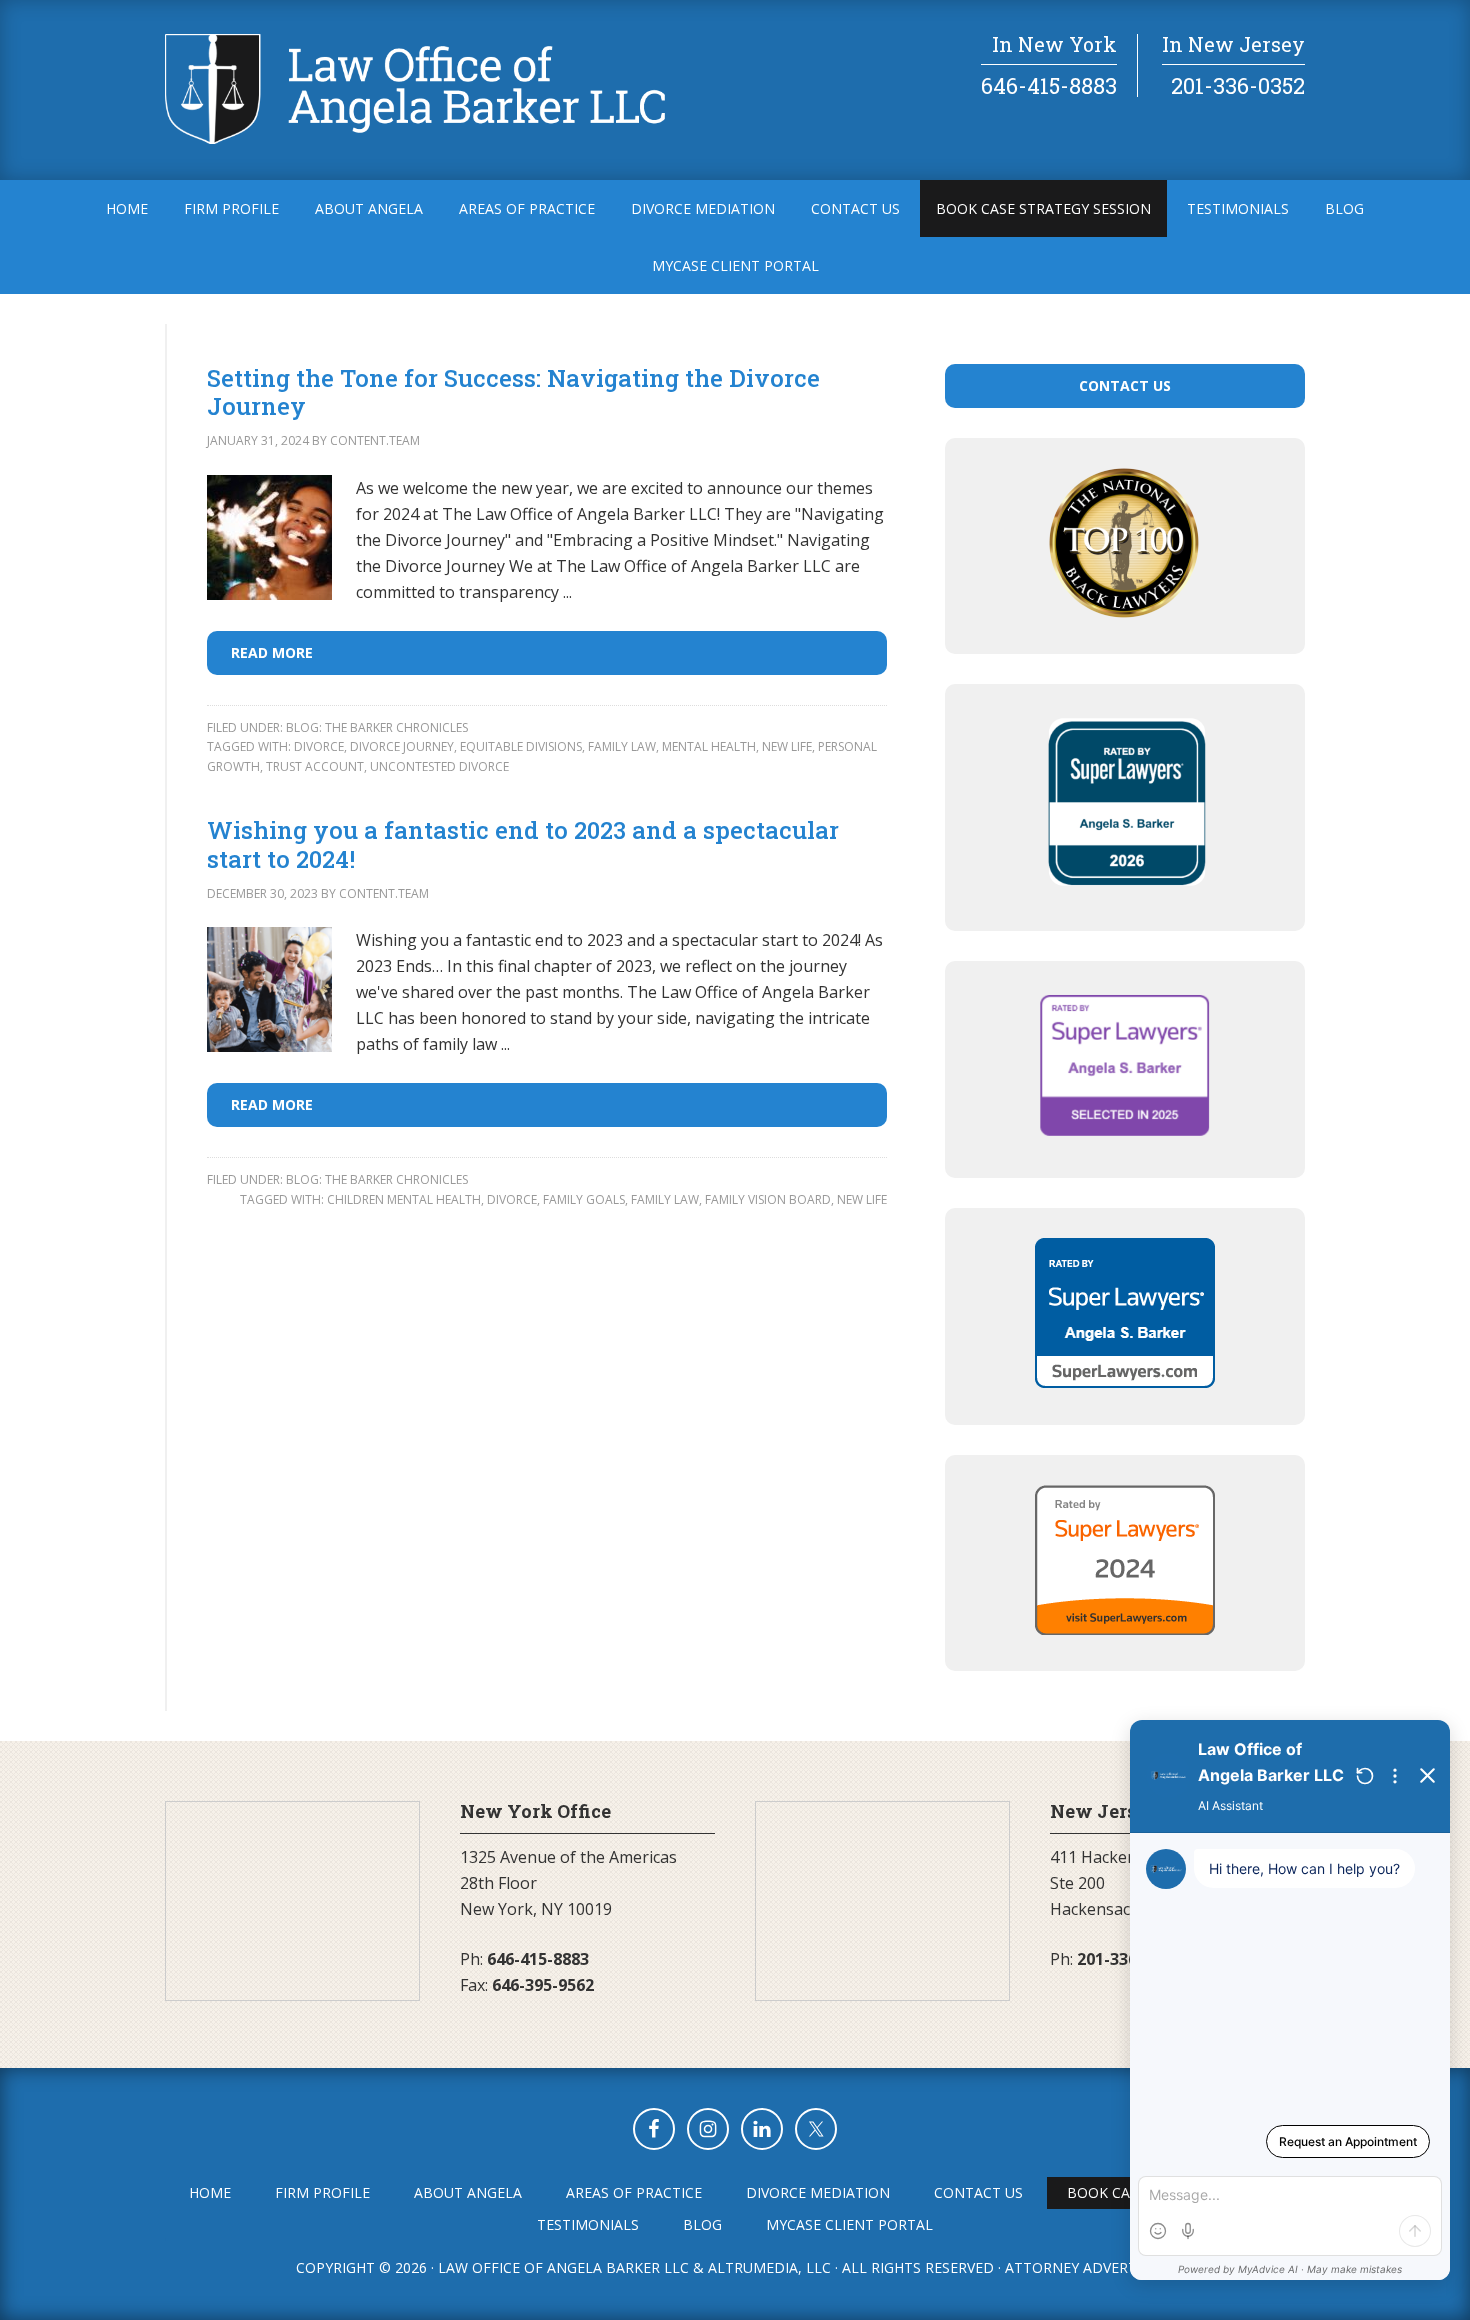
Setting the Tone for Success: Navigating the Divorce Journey (513, 392)
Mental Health (709, 746)
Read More (272, 652)
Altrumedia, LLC (769, 2267)
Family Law (622, 746)
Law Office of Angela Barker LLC (563, 2267)
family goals (584, 1199)
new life (787, 746)
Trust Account (315, 766)
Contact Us (1125, 385)
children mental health (404, 1199)
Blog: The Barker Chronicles (377, 727)
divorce (319, 746)
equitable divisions (521, 746)
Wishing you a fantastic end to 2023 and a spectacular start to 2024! (523, 844)
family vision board (768, 1199)
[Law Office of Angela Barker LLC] (415, 138)
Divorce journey (402, 746)
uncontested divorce (439, 766)
